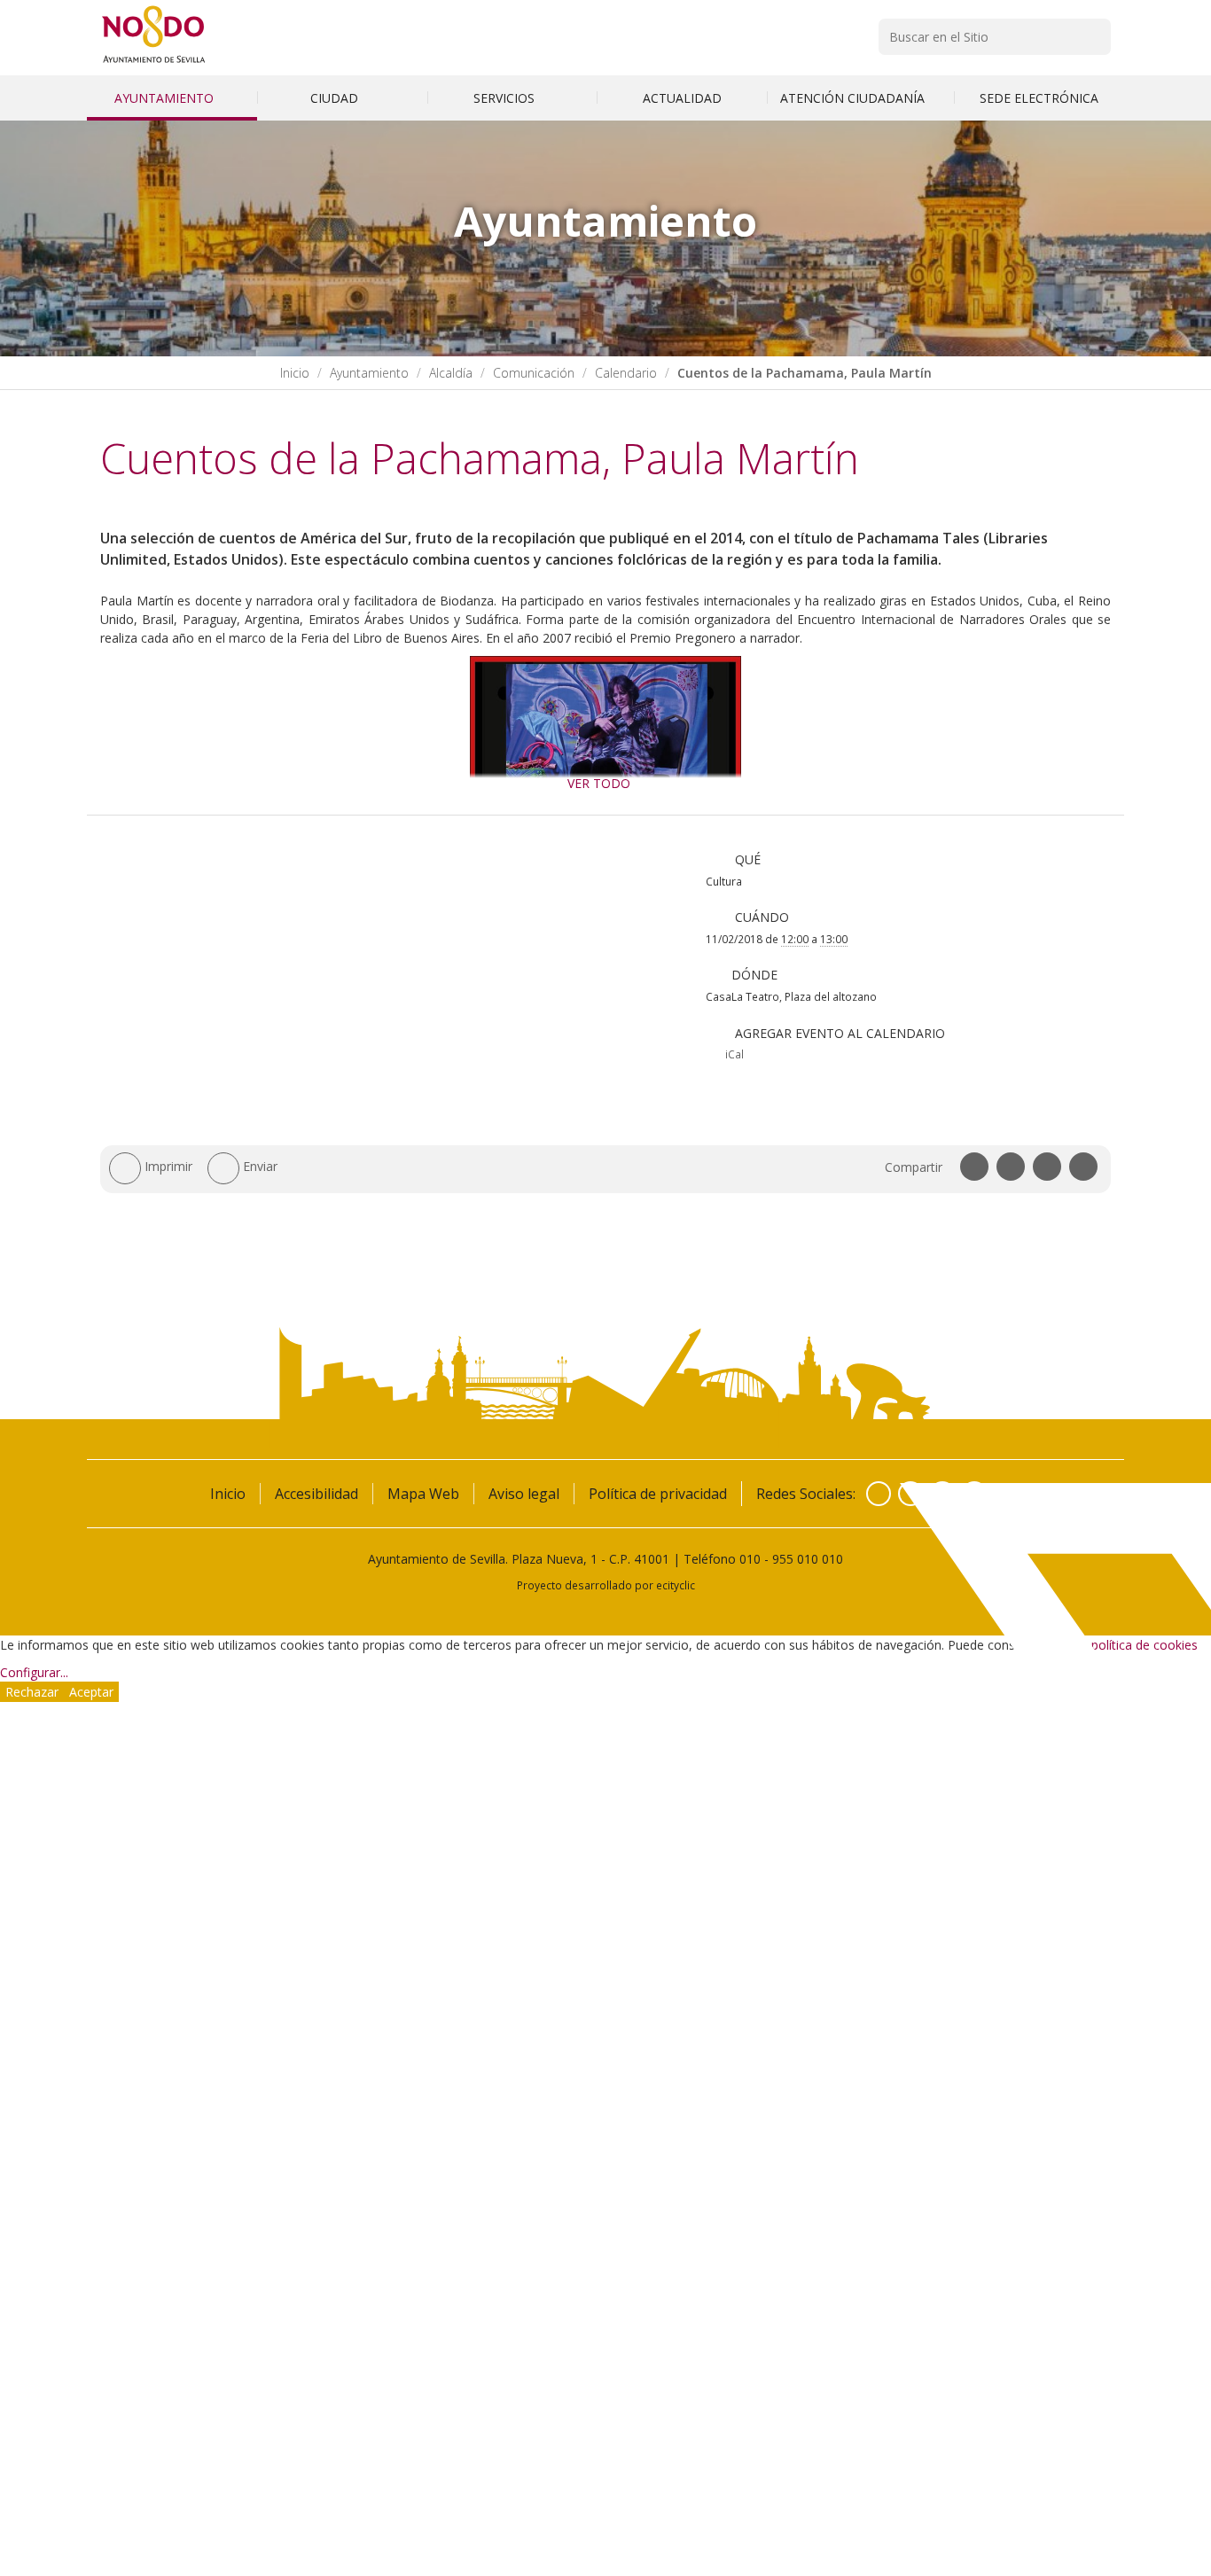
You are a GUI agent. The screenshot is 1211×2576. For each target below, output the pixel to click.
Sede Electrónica (1039, 98)
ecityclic (676, 1585)
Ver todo (599, 783)
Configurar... (34, 1672)
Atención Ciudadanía (854, 98)
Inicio (295, 373)
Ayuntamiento (166, 98)
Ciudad (336, 98)
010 (750, 1559)
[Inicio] (154, 62)
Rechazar (32, 1692)
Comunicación (534, 373)
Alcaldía (451, 373)
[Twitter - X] (910, 1494)
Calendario (626, 373)
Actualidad (682, 98)
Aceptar (91, 1692)
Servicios (506, 98)
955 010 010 (808, 1559)
